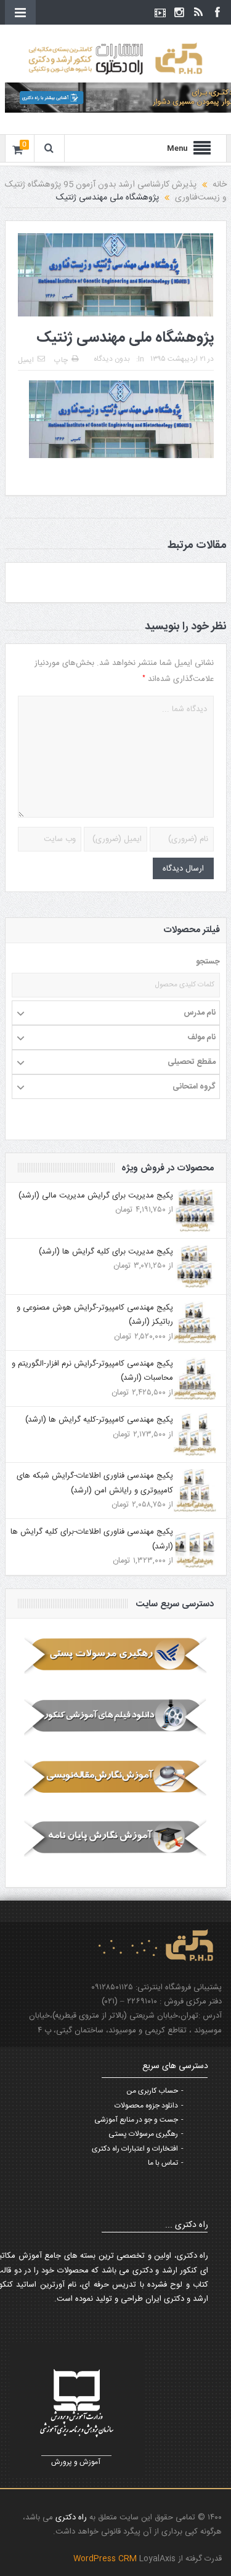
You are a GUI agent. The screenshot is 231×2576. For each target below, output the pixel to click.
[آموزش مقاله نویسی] (116, 1777)
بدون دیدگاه (112, 359)
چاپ (61, 360)
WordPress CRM (106, 2559)
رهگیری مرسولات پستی (143, 2134)
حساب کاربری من (152, 2091)
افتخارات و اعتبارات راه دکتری (135, 2149)
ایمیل (26, 360)
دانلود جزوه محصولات (146, 2106)
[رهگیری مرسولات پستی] (116, 1655)
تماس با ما (163, 2163)
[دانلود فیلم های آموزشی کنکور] (116, 1716)
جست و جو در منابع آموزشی (136, 2120)
